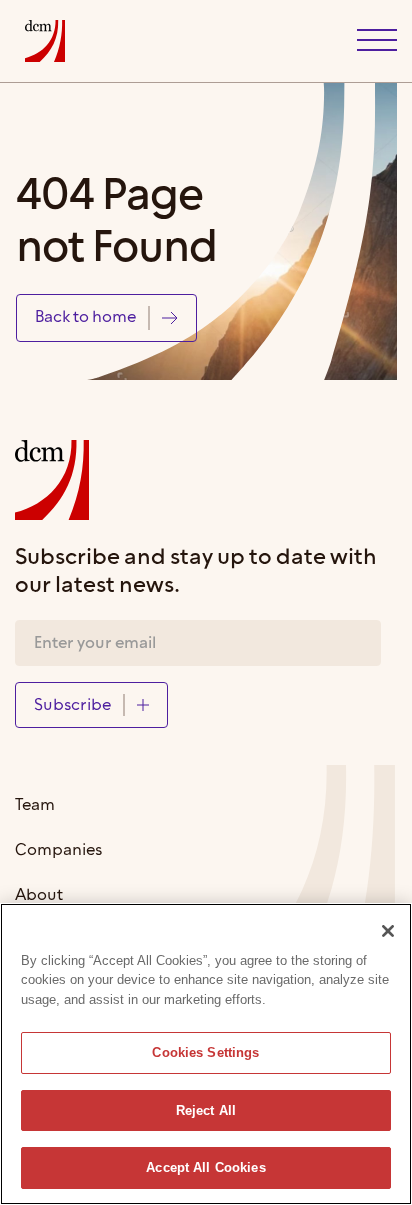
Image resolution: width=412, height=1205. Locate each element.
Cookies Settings (205, 1052)
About (39, 895)
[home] (40, 41)
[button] (377, 41)
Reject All (206, 1110)
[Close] (388, 931)
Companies (58, 850)
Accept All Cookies (205, 1167)
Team (35, 805)
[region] (206, 1054)
